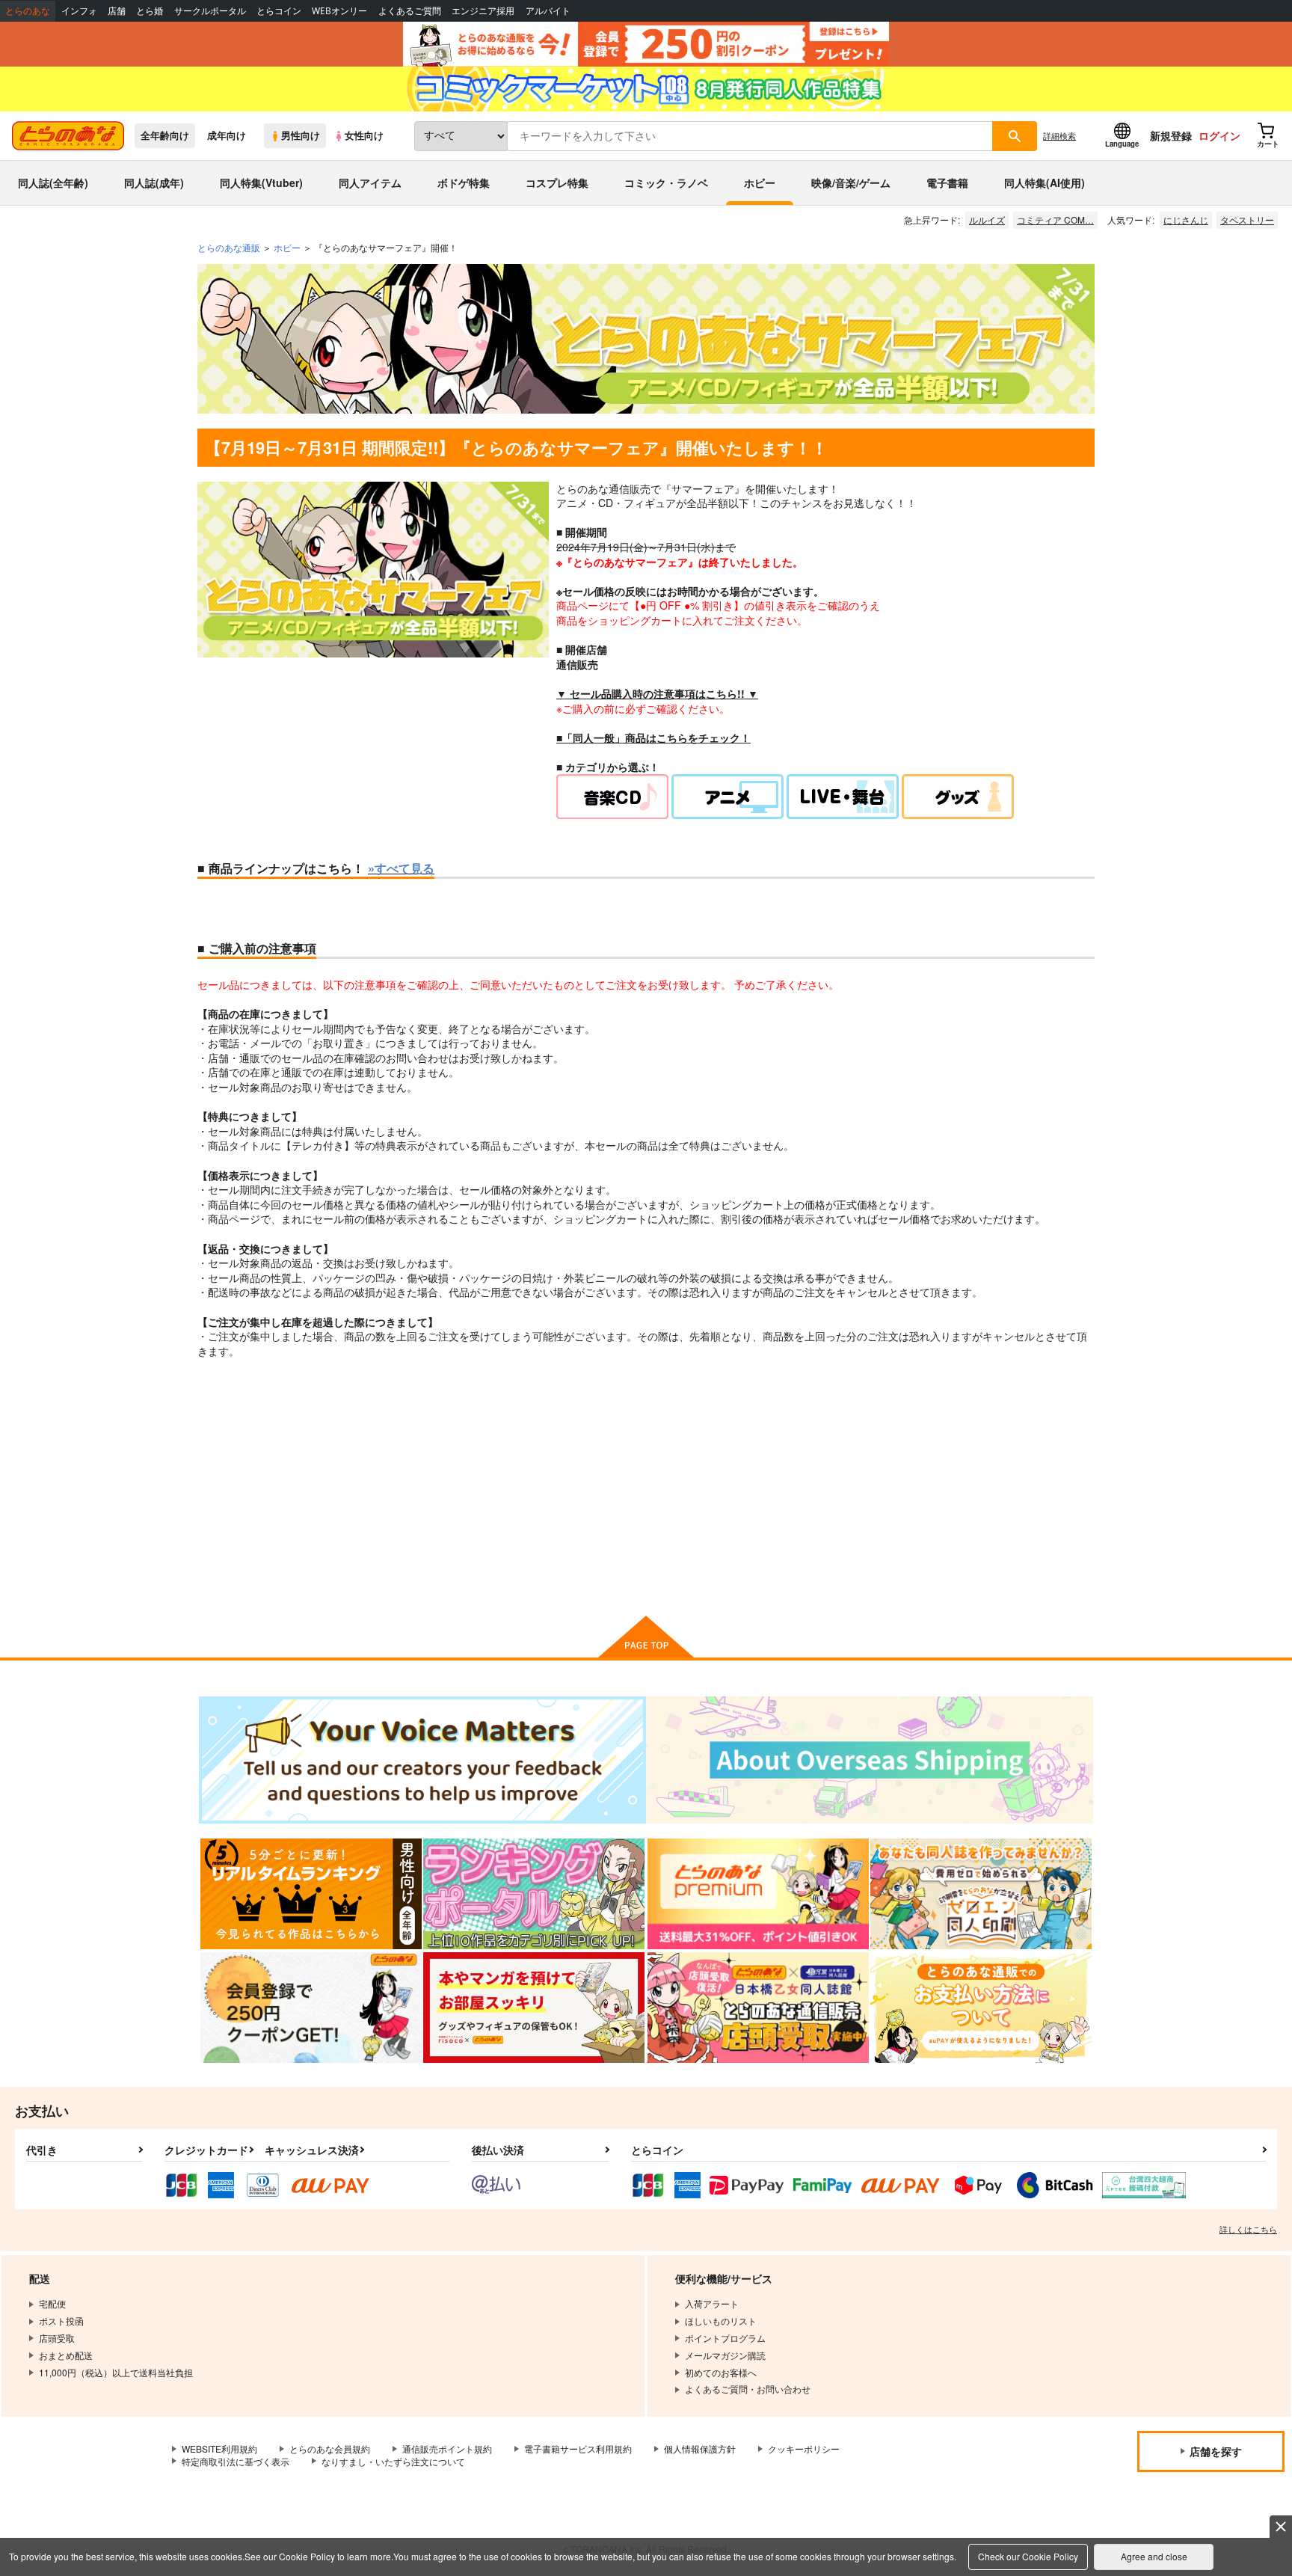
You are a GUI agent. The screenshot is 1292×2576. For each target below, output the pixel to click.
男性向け (301, 135)
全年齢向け (165, 135)
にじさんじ (1186, 220)
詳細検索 (1059, 135)
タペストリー (1247, 220)
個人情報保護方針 (700, 2448)
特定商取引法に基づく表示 (236, 2461)
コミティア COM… (1055, 220)
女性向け (364, 135)
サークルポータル (210, 11)
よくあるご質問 (410, 11)
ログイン (1219, 135)
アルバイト (548, 11)
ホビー (760, 183)
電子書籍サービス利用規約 (578, 2448)
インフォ (79, 11)
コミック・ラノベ (666, 183)
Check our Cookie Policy (1028, 2556)
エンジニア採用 (483, 11)
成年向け (227, 135)
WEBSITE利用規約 (219, 2448)
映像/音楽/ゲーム (851, 183)
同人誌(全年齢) (53, 183)
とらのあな (28, 11)
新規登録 (1171, 135)
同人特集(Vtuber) (261, 183)
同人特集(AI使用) (1045, 183)
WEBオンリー (339, 11)
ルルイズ (987, 220)
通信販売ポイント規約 (447, 2448)
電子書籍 (947, 183)
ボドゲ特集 (464, 183)
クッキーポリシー (804, 2448)
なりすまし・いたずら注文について (393, 2461)
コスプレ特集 (557, 183)
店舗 (117, 11)
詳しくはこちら (1248, 2229)
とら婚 (150, 11)
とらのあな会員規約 (330, 2448)
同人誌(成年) (154, 183)
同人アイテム (370, 183)
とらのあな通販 (229, 247)
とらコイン (279, 11)
